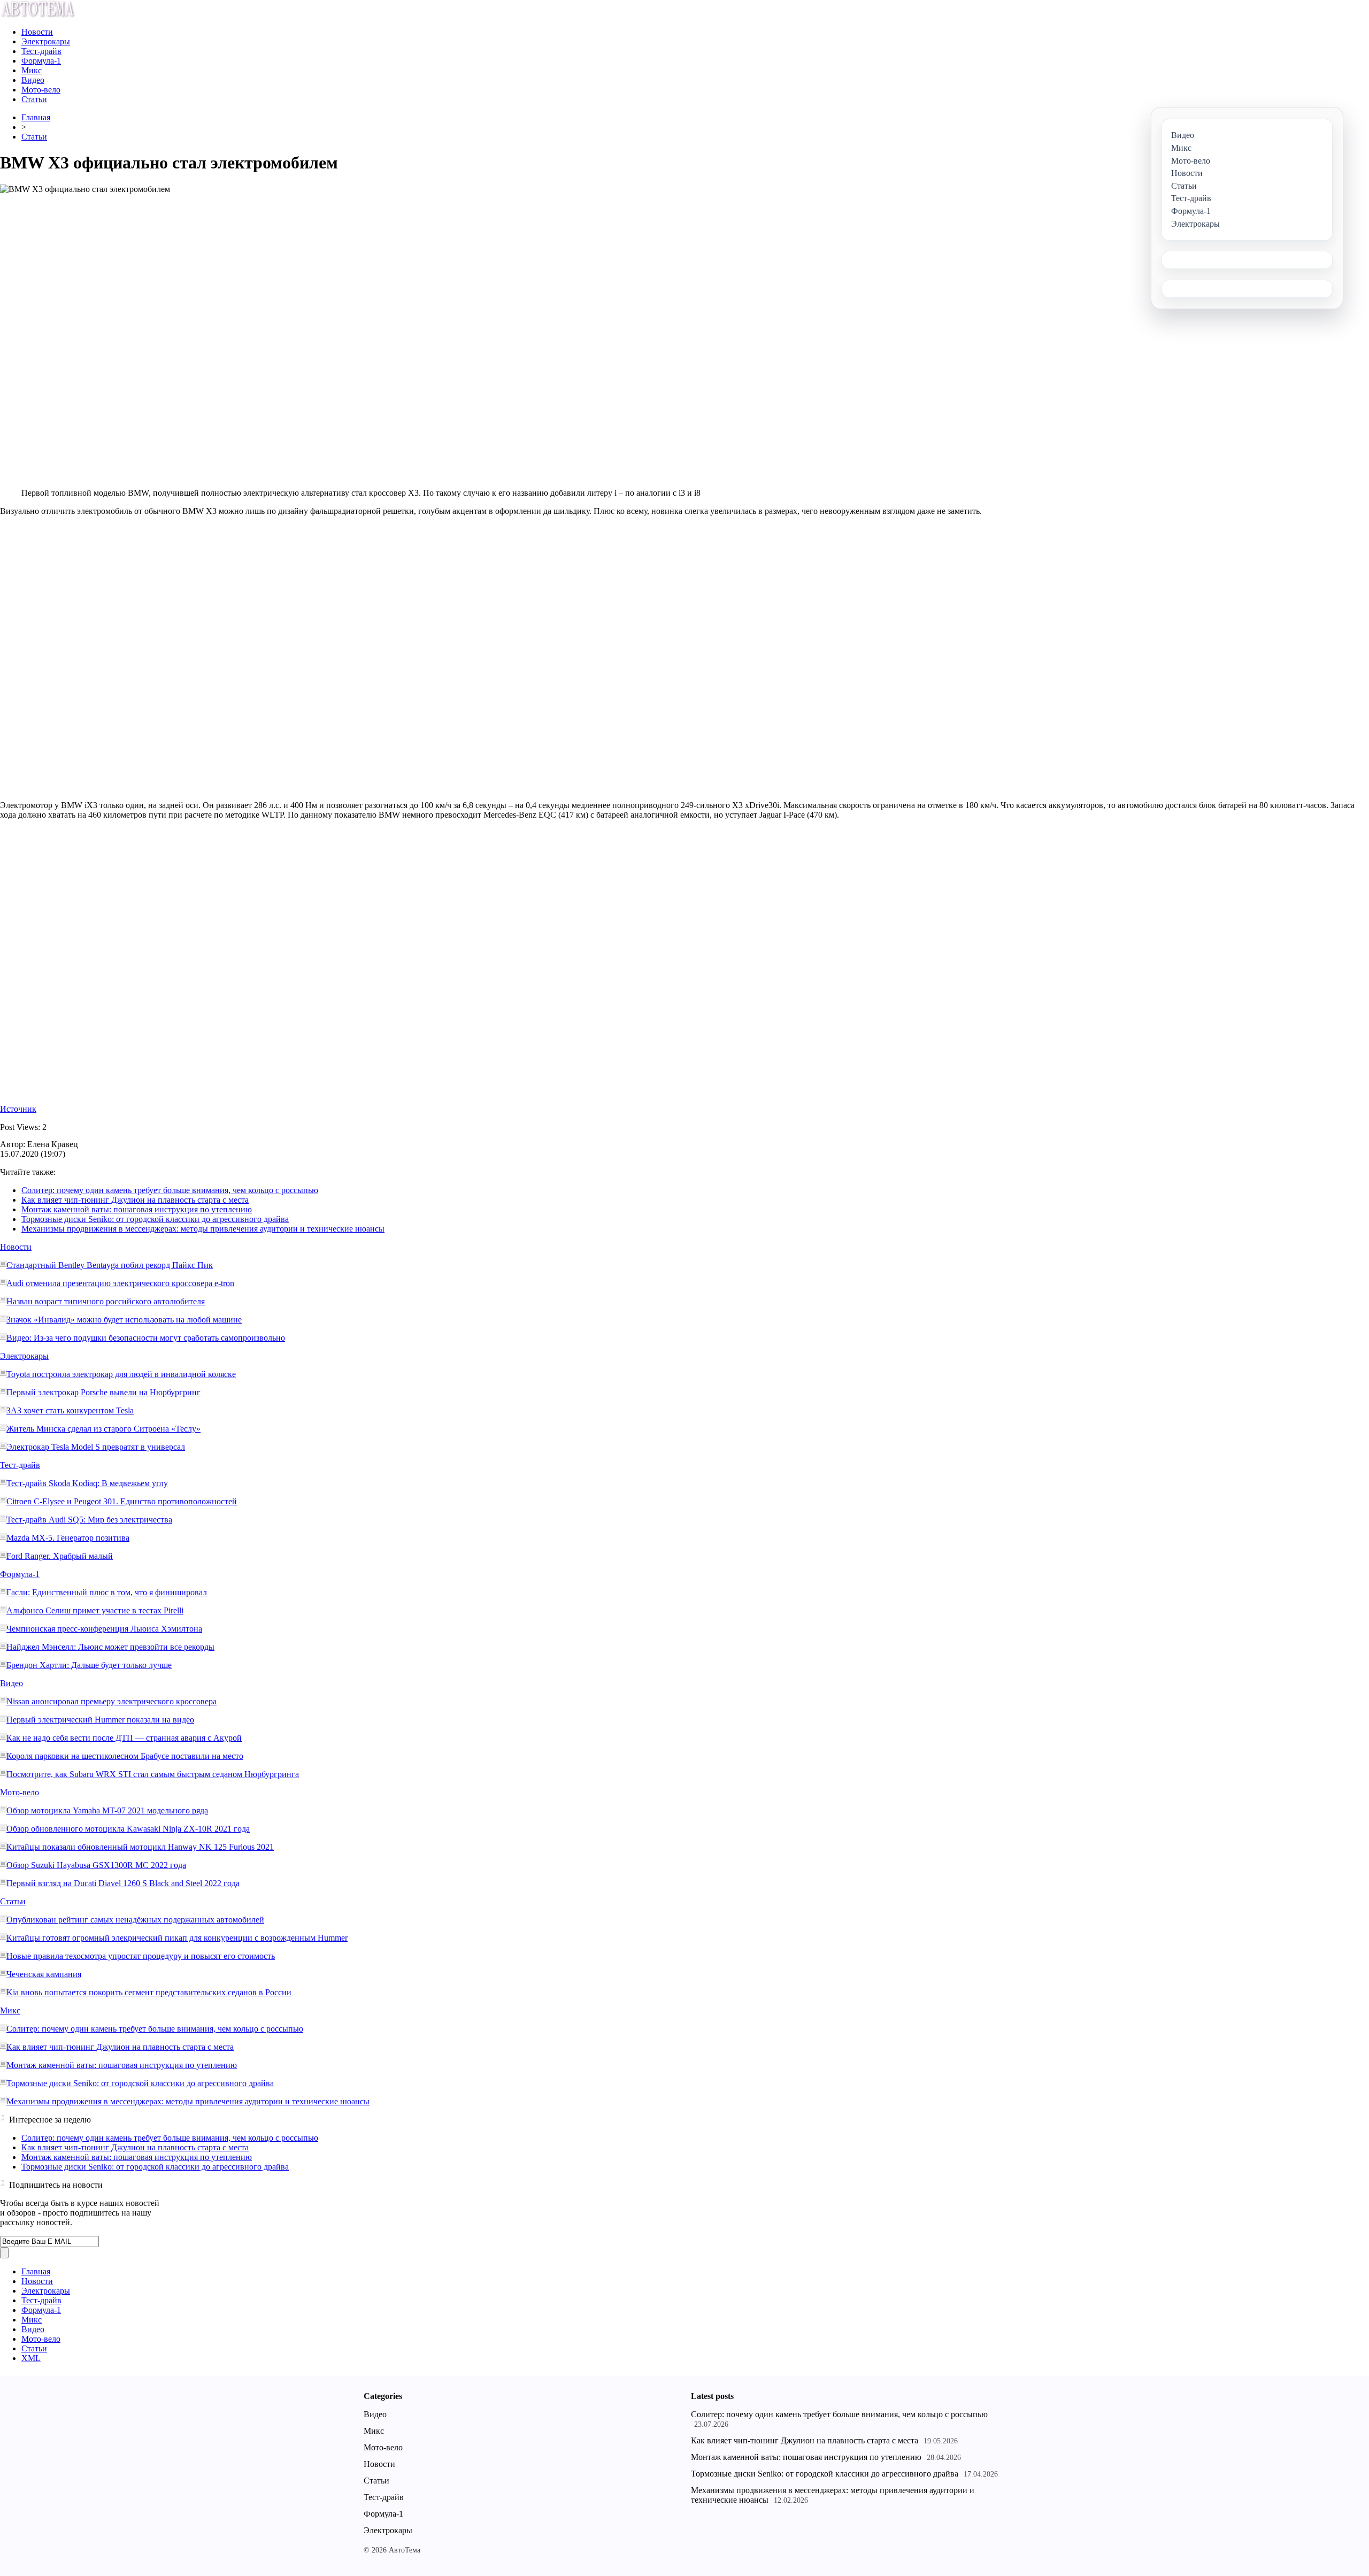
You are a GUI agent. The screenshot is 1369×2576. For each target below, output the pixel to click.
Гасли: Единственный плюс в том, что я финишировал (107, 1592)
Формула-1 (41, 61)
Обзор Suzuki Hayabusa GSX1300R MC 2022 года (96, 1865)
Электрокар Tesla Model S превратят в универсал (96, 1447)
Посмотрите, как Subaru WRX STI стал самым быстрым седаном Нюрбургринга (153, 1774)
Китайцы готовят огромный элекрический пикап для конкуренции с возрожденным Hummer (177, 1938)
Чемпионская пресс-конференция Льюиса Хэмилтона (104, 1629)
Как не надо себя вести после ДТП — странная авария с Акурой (124, 1738)
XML (31, 2358)
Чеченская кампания (44, 1974)
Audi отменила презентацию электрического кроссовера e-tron (120, 1283)
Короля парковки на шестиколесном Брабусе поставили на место (125, 1756)
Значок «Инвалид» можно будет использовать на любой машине (124, 1320)
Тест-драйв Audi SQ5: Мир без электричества (89, 1520)
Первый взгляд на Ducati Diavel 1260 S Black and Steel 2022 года (123, 1883)
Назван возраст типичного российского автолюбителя (106, 1301)
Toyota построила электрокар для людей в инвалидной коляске (121, 1374)
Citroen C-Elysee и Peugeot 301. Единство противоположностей (122, 1501)
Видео (33, 80)
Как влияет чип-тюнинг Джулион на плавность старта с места (135, 1200)
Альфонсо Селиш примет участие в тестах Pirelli (95, 1610)
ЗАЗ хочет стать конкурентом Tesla (70, 1410)
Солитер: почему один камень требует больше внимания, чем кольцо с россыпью (170, 1190)
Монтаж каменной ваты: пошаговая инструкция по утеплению (137, 1209)
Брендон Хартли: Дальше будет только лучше (89, 1665)
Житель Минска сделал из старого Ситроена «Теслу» (103, 1429)
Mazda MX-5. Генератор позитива (68, 1538)
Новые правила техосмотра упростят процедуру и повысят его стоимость (141, 1956)
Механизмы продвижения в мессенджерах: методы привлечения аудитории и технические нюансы (203, 1229)
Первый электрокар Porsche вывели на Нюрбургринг (103, 1392)
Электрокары (46, 41)
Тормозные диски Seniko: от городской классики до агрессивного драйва (155, 1219)
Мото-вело (41, 90)
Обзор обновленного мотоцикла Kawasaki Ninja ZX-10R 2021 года (128, 1829)
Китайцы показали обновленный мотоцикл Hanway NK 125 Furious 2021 (140, 1847)
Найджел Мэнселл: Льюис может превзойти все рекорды (110, 1647)
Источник (18, 1109)
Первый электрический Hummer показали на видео (100, 1720)
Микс (32, 70)
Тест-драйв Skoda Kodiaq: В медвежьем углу (87, 1483)
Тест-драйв (41, 51)
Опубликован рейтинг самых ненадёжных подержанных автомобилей (135, 1920)
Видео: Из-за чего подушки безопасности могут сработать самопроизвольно (146, 1338)
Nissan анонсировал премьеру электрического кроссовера (111, 1701)
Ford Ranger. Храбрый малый (60, 1556)
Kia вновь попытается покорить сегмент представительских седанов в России (149, 1992)
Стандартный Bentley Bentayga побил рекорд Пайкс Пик (110, 1265)
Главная (36, 117)
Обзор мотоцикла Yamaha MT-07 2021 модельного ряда (107, 1810)
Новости (37, 32)
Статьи (34, 99)
